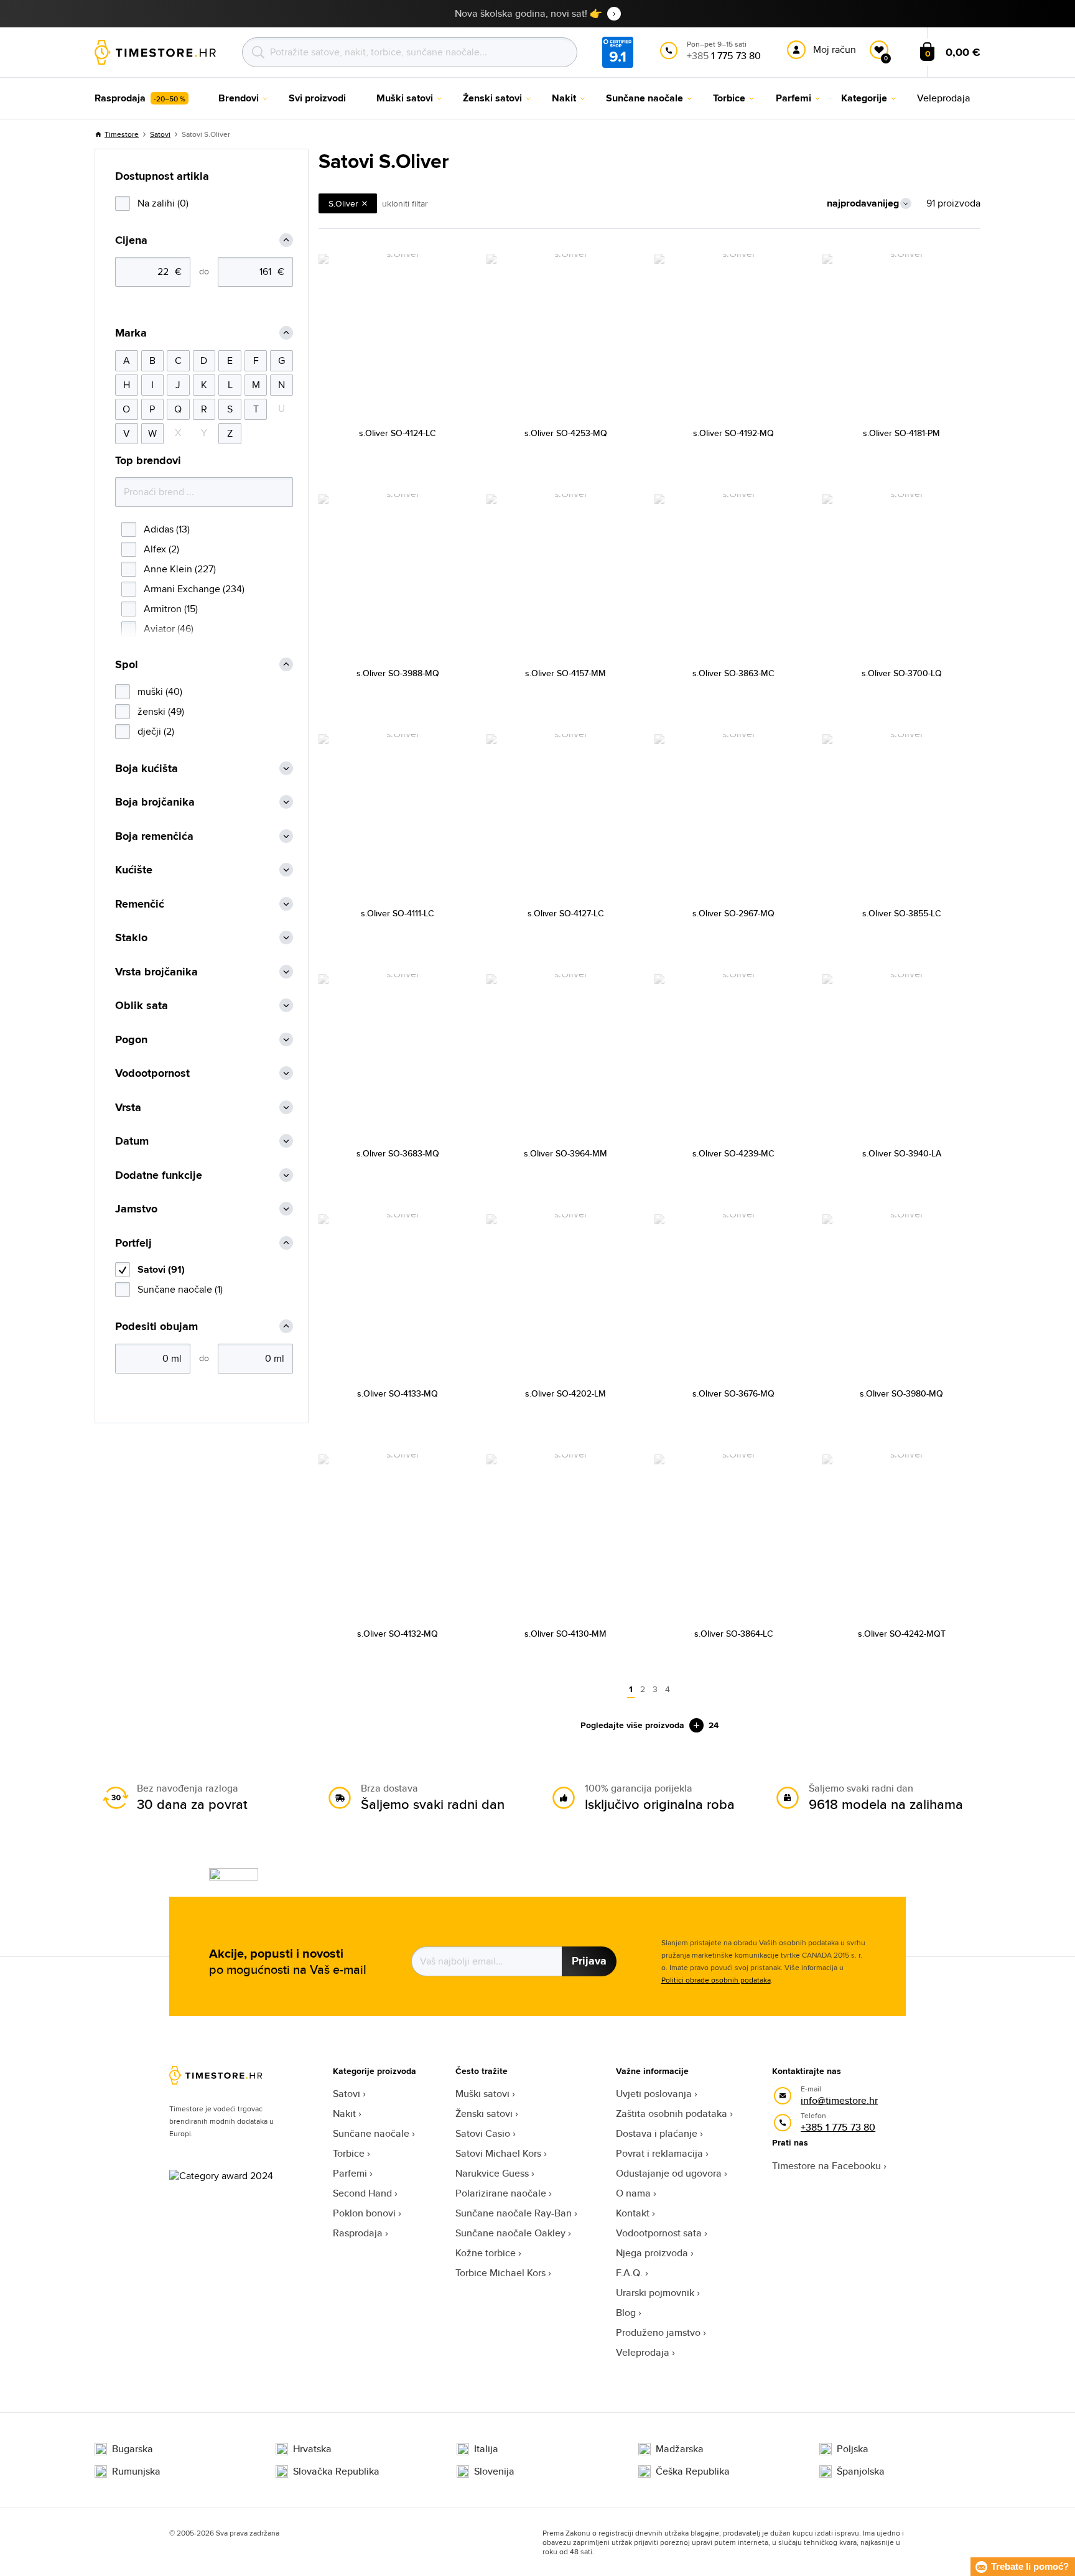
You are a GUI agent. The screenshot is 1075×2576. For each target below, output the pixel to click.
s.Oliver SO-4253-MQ (566, 433)
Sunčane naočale (371, 2133)
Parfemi (350, 2173)
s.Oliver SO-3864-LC (734, 1634)
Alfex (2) (161, 549)
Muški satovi (482, 2094)
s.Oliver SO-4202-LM (565, 1393)
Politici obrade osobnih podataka (716, 1980)
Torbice (349, 2153)
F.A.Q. (629, 2273)
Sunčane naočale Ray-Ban (514, 2213)
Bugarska (133, 2449)
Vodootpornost (152, 1073)
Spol (127, 665)
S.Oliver (343, 203)
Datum (132, 1141)
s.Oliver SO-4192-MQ (733, 433)
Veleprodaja (643, 2352)
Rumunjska (136, 2471)
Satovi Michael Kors (498, 2153)
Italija (486, 2449)
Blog (626, 2313)
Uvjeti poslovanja (654, 2094)
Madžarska (680, 2449)
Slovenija (494, 2471)
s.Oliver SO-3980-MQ (901, 1393)
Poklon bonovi (364, 2213)
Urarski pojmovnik (655, 2293)
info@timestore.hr (839, 2100)
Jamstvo (136, 1209)
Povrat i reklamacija (659, 2153)
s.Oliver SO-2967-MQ (733, 913)
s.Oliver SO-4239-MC (733, 1153)
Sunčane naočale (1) (180, 1289)
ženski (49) (161, 711)
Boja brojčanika (155, 802)
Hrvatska (312, 2449)
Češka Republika (693, 2471)
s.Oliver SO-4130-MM (565, 1634)
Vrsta (128, 1108)
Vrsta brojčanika (156, 972)
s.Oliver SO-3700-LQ (902, 673)
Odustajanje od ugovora (669, 2173)
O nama (633, 2193)
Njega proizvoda (652, 2253)
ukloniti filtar (405, 203)
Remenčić (140, 904)
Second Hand (362, 2193)
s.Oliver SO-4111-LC (398, 913)
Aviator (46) (169, 629)
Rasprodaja (358, 2233)
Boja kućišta (147, 769)
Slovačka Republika (336, 2471)
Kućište (134, 870)
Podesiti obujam (156, 1327)
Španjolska (861, 2471)
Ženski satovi (484, 2113)
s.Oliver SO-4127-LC (566, 913)
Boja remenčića (154, 836)
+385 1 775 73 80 (838, 2127)
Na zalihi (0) (163, 203)
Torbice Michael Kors (500, 2273)
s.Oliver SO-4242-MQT (902, 1634)
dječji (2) (156, 731)
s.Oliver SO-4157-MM (565, 673)
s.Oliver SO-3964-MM (565, 1153)
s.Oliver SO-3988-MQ (398, 673)
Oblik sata (142, 1006)
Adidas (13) (167, 529)
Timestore (122, 134)
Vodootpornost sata (659, 2233)
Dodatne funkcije (159, 1175)
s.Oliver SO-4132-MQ (398, 1634)
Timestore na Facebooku (826, 2166)
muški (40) (160, 691)
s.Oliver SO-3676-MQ (733, 1393)
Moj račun (835, 49)
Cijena (131, 240)
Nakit (344, 2113)
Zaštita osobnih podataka (672, 2113)
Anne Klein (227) (180, 569)
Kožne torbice (486, 2253)
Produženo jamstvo (658, 2332)
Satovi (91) (161, 1269)
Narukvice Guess (492, 2173)
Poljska (853, 2449)
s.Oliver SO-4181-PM (901, 433)
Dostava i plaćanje (657, 2133)
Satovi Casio (483, 2133)
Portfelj (133, 1243)
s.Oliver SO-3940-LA (902, 1153)
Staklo (131, 938)
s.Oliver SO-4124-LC (398, 433)
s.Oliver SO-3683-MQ (398, 1153)
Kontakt (633, 2213)
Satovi (160, 134)
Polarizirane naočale (501, 2193)
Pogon (131, 1040)
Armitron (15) (171, 609)
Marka (131, 333)
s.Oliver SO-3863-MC (733, 673)
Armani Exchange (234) (194, 589)
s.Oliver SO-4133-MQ (398, 1393)
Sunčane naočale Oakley (510, 2233)
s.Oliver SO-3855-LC (902, 913)
